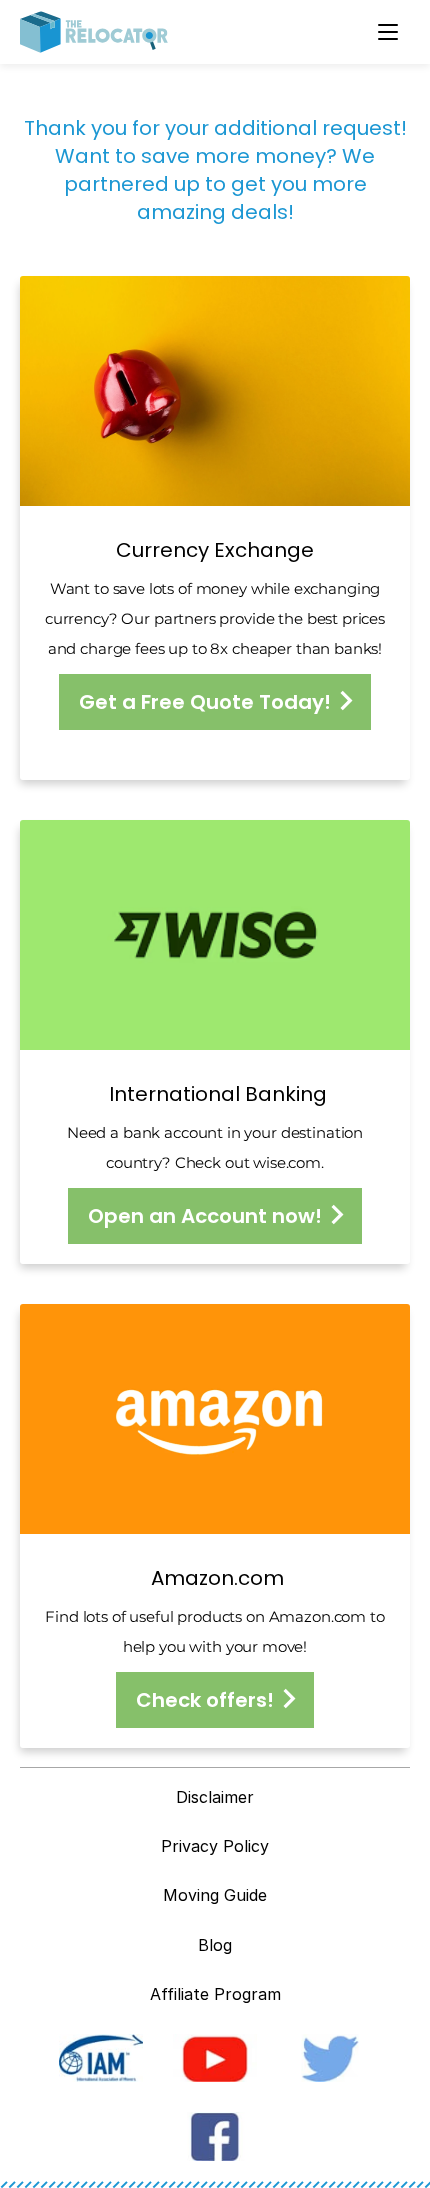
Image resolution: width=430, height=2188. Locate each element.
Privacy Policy (215, 1846)
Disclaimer (215, 1797)
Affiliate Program (215, 1994)
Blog (215, 1945)
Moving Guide (215, 1895)
